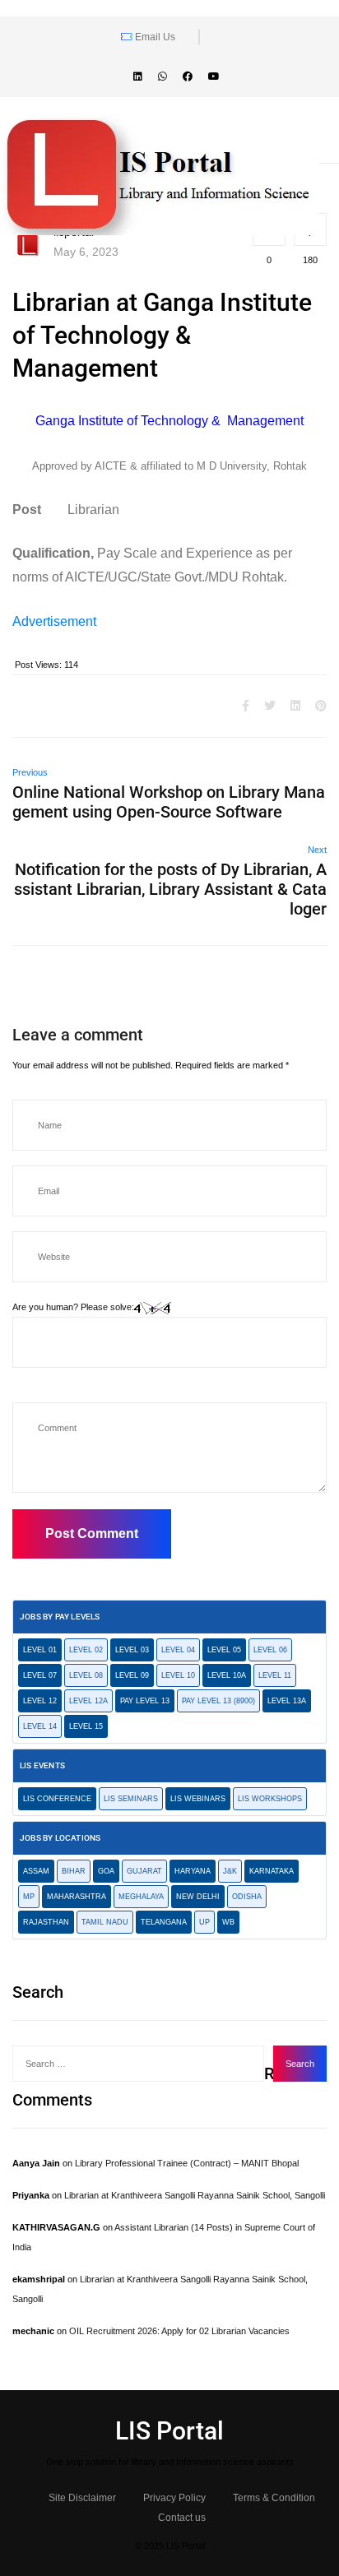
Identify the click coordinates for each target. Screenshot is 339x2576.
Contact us (182, 2518)
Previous (30, 772)
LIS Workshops (270, 1799)
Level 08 (86, 1675)
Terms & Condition (274, 2498)
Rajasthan (46, 1922)
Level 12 (40, 1701)
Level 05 (224, 1650)
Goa (106, 1871)
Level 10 (178, 1675)
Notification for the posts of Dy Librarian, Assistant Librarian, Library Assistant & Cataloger (170, 889)
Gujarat (144, 1871)
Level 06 (270, 1650)
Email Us (154, 37)
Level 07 (40, 1675)
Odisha (247, 1897)
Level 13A (287, 1701)
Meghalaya (141, 1897)
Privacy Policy (174, 2498)
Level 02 (86, 1650)
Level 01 (40, 1650)
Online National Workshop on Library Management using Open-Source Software (169, 802)
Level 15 (86, 1726)
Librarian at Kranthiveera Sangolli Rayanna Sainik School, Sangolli (195, 2195)
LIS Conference (57, 1799)
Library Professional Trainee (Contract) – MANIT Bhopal (187, 2163)
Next (317, 850)
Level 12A (88, 1701)
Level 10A (227, 1675)
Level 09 (132, 1675)
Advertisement (54, 621)
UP (204, 1922)
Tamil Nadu (105, 1922)
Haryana (193, 1871)
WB (228, 1922)
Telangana (164, 1922)
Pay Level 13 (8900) (218, 1701)
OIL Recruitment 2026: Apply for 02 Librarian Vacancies (179, 2331)
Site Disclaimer (82, 2498)
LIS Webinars (198, 1799)
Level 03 (132, 1650)
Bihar (74, 1871)
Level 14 (40, 1726)
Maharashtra (77, 1897)
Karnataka (272, 1871)
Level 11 (275, 1675)
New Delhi (198, 1897)
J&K (230, 1871)
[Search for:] (138, 2064)
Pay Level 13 (145, 1701)
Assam (36, 1871)
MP (29, 1897)
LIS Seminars (131, 1799)
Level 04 (178, 1650)
